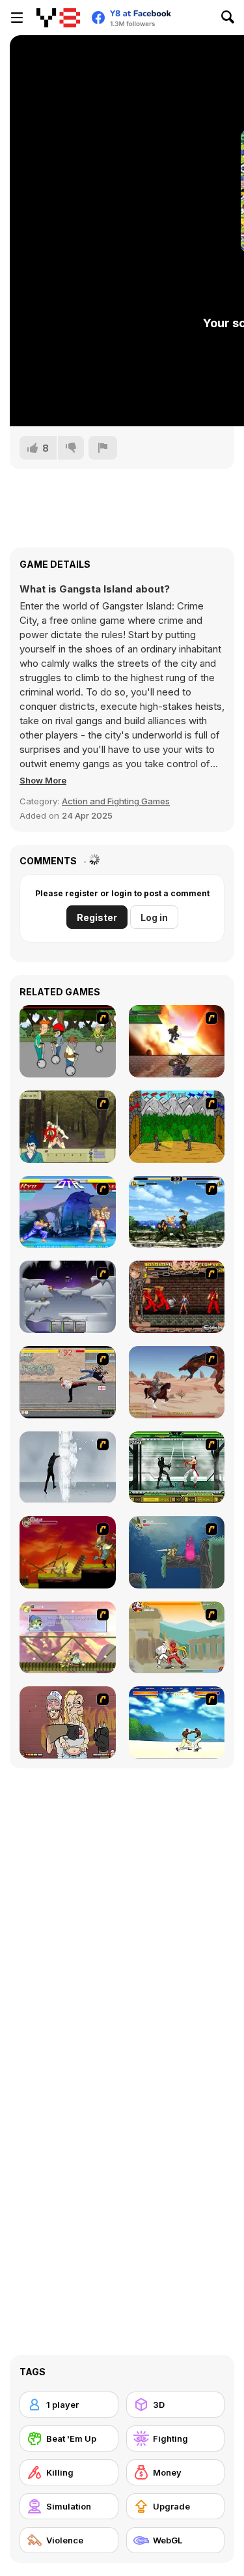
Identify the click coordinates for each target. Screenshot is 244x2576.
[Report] (103, 448)
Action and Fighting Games (116, 801)
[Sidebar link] (17, 18)
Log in (154, 917)
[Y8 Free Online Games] (58, 18)
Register (97, 917)
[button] (43, 780)
